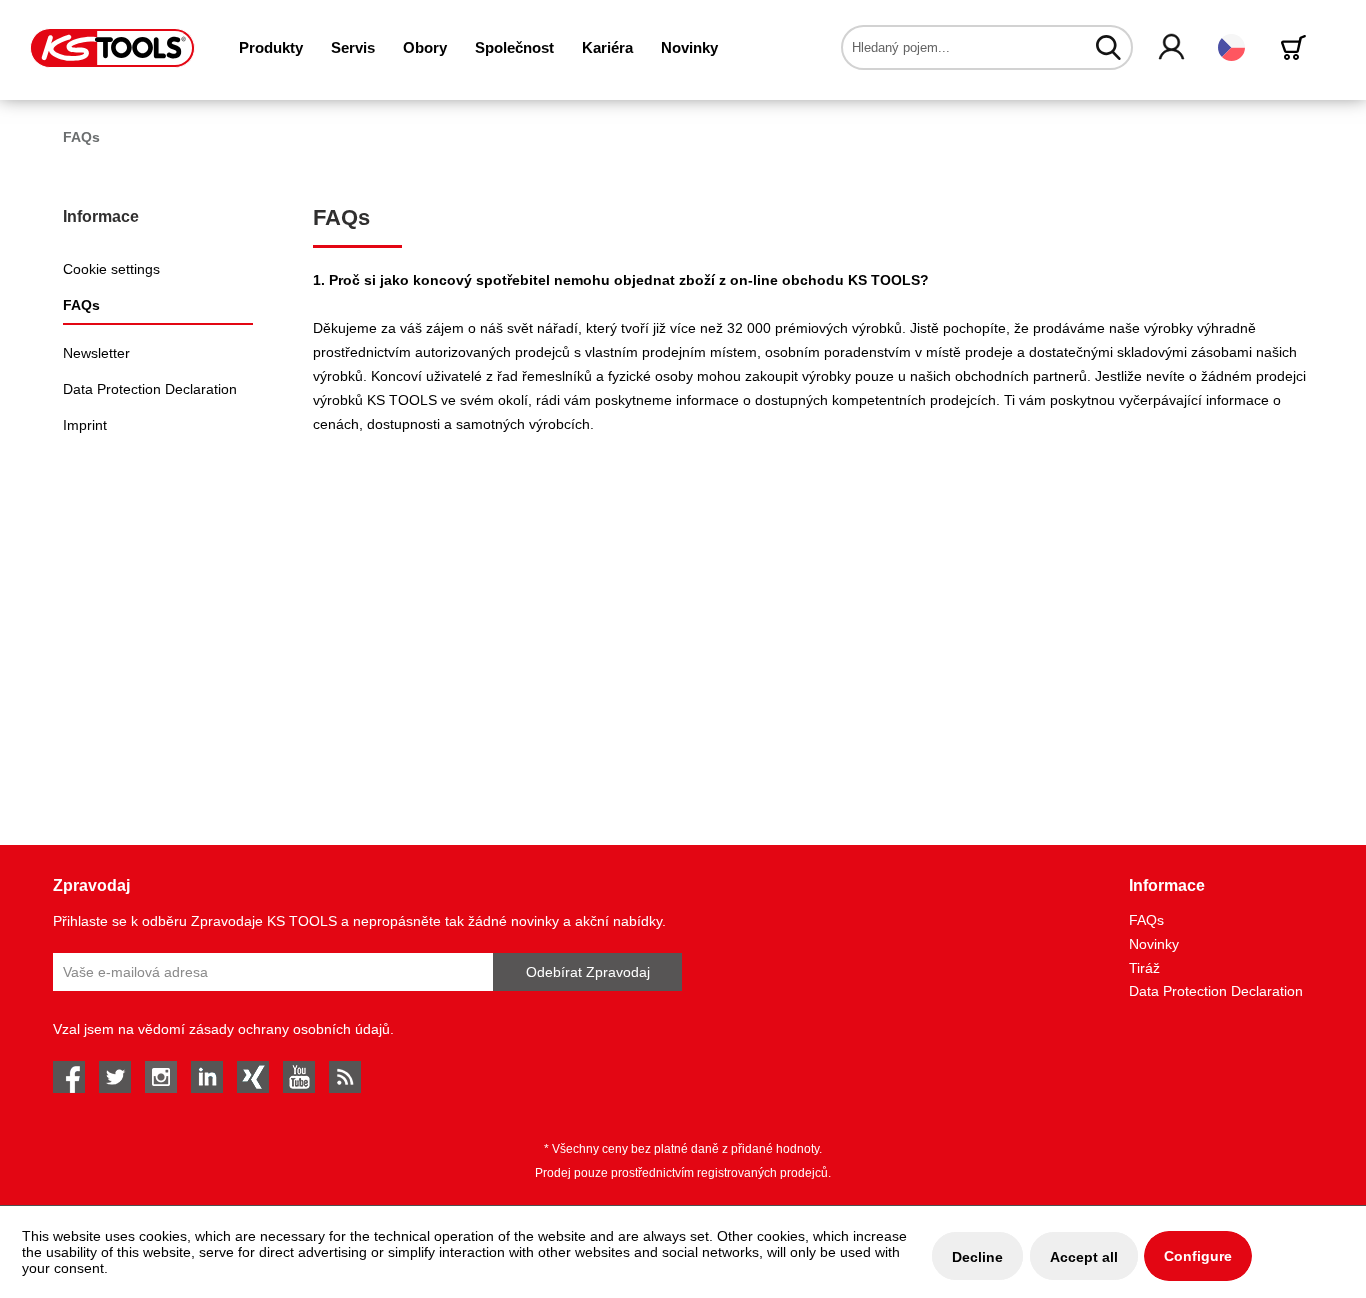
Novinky (1154, 944)
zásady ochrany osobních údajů (289, 1029)
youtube (299, 1077)
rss (345, 1077)
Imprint (85, 425)
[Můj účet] (1172, 48)
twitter (115, 1077)
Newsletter (96, 353)
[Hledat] (1108, 47)
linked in (207, 1077)
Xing (253, 1077)
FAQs (81, 305)
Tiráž (1144, 968)
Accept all (1084, 1257)
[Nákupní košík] (1297, 47)
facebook (69, 1077)
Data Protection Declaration (150, 389)
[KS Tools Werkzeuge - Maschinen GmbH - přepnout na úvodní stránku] (112, 48)
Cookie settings (111, 269)
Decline (977, 1257)
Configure (1198, 1256)
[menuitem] (271, 47)
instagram (161, 1077)
